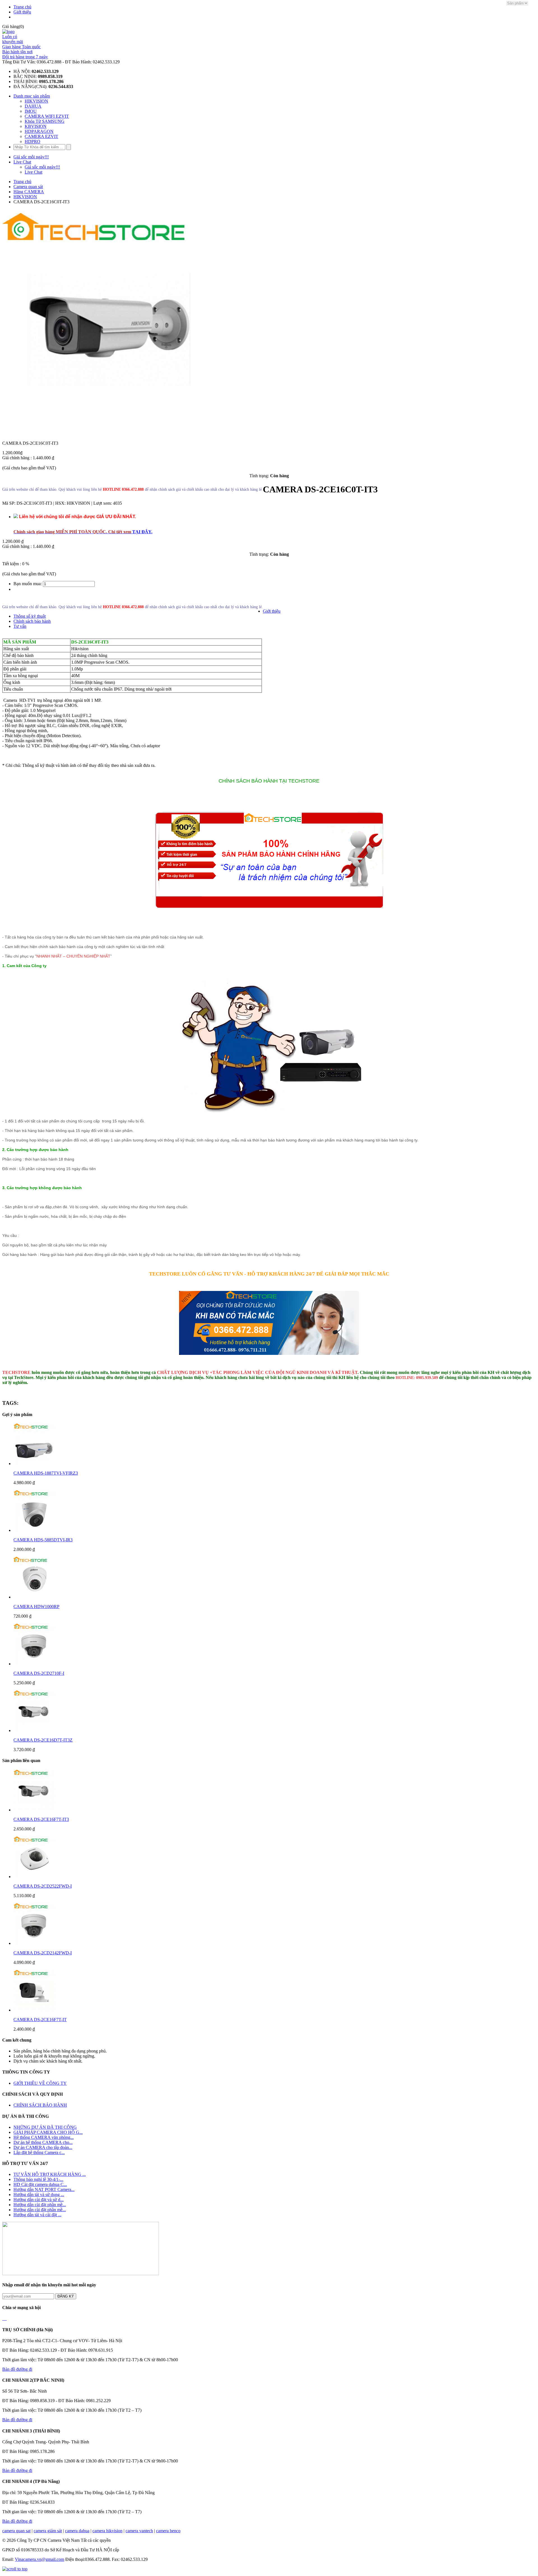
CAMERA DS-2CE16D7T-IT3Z (43, 1740)
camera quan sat (16, 2531)
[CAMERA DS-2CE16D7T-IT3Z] (34, 1730)
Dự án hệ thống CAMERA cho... (43, 2142)
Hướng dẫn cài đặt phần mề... (40, 2205)
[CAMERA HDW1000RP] (34, 1597)
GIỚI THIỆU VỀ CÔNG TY (40, 2083)
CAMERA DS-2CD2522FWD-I (43, 1886)
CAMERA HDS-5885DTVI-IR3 (43, 1540)
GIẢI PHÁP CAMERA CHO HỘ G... (48, 2132)
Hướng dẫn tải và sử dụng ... (39, 2195)
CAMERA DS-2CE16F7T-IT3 (41, 1819)
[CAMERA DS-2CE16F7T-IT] (34, 2010)
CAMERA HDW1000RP (36, 1607)
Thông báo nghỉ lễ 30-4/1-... (38, 2179)
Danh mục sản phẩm (32, 96)
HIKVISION (36, 101)
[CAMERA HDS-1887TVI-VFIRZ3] (34, 1464)
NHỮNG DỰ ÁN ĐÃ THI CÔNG (45, 2127)
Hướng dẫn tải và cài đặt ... (37, 2215)
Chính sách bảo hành (32, 621)
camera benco (168, 2531)
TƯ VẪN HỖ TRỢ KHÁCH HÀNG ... (50, 2174)
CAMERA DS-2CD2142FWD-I (43, 1953)
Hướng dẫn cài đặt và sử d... (39, 2200)
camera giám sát (48, 2531)
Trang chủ (22, 7)
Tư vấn (20, 626)
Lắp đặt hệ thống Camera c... (39, 2152)
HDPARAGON (39, 131)
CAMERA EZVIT (41, 136)
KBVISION (36, 126)
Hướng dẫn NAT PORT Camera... (44, 2189)
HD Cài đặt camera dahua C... (40, 2184)
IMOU (31, 111)
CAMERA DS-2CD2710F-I (39, 1673)
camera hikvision (107, 2531)
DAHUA (33, 106)
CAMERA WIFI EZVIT (47, 116)
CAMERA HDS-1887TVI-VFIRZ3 (46, 1473)
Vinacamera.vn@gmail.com (40, 2559)
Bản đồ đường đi (17, 2369)
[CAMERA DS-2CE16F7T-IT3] (34, 1810)
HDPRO (33, 141)
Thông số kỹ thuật (30, 616)
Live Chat (22, 162)
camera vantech (139, 2531)
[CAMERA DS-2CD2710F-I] (34, 1664)
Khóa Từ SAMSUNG (45, 121)
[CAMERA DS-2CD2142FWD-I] (34, 1943)
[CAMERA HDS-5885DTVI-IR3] (34, 1530)
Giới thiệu (22, 12)
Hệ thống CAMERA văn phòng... (44, 2137)
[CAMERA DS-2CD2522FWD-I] (34, 1877)
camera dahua (77, 2531)
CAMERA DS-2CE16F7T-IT (40, 2020)
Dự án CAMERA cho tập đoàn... (43, 2147)
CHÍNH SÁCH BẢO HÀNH (40, 2105)
